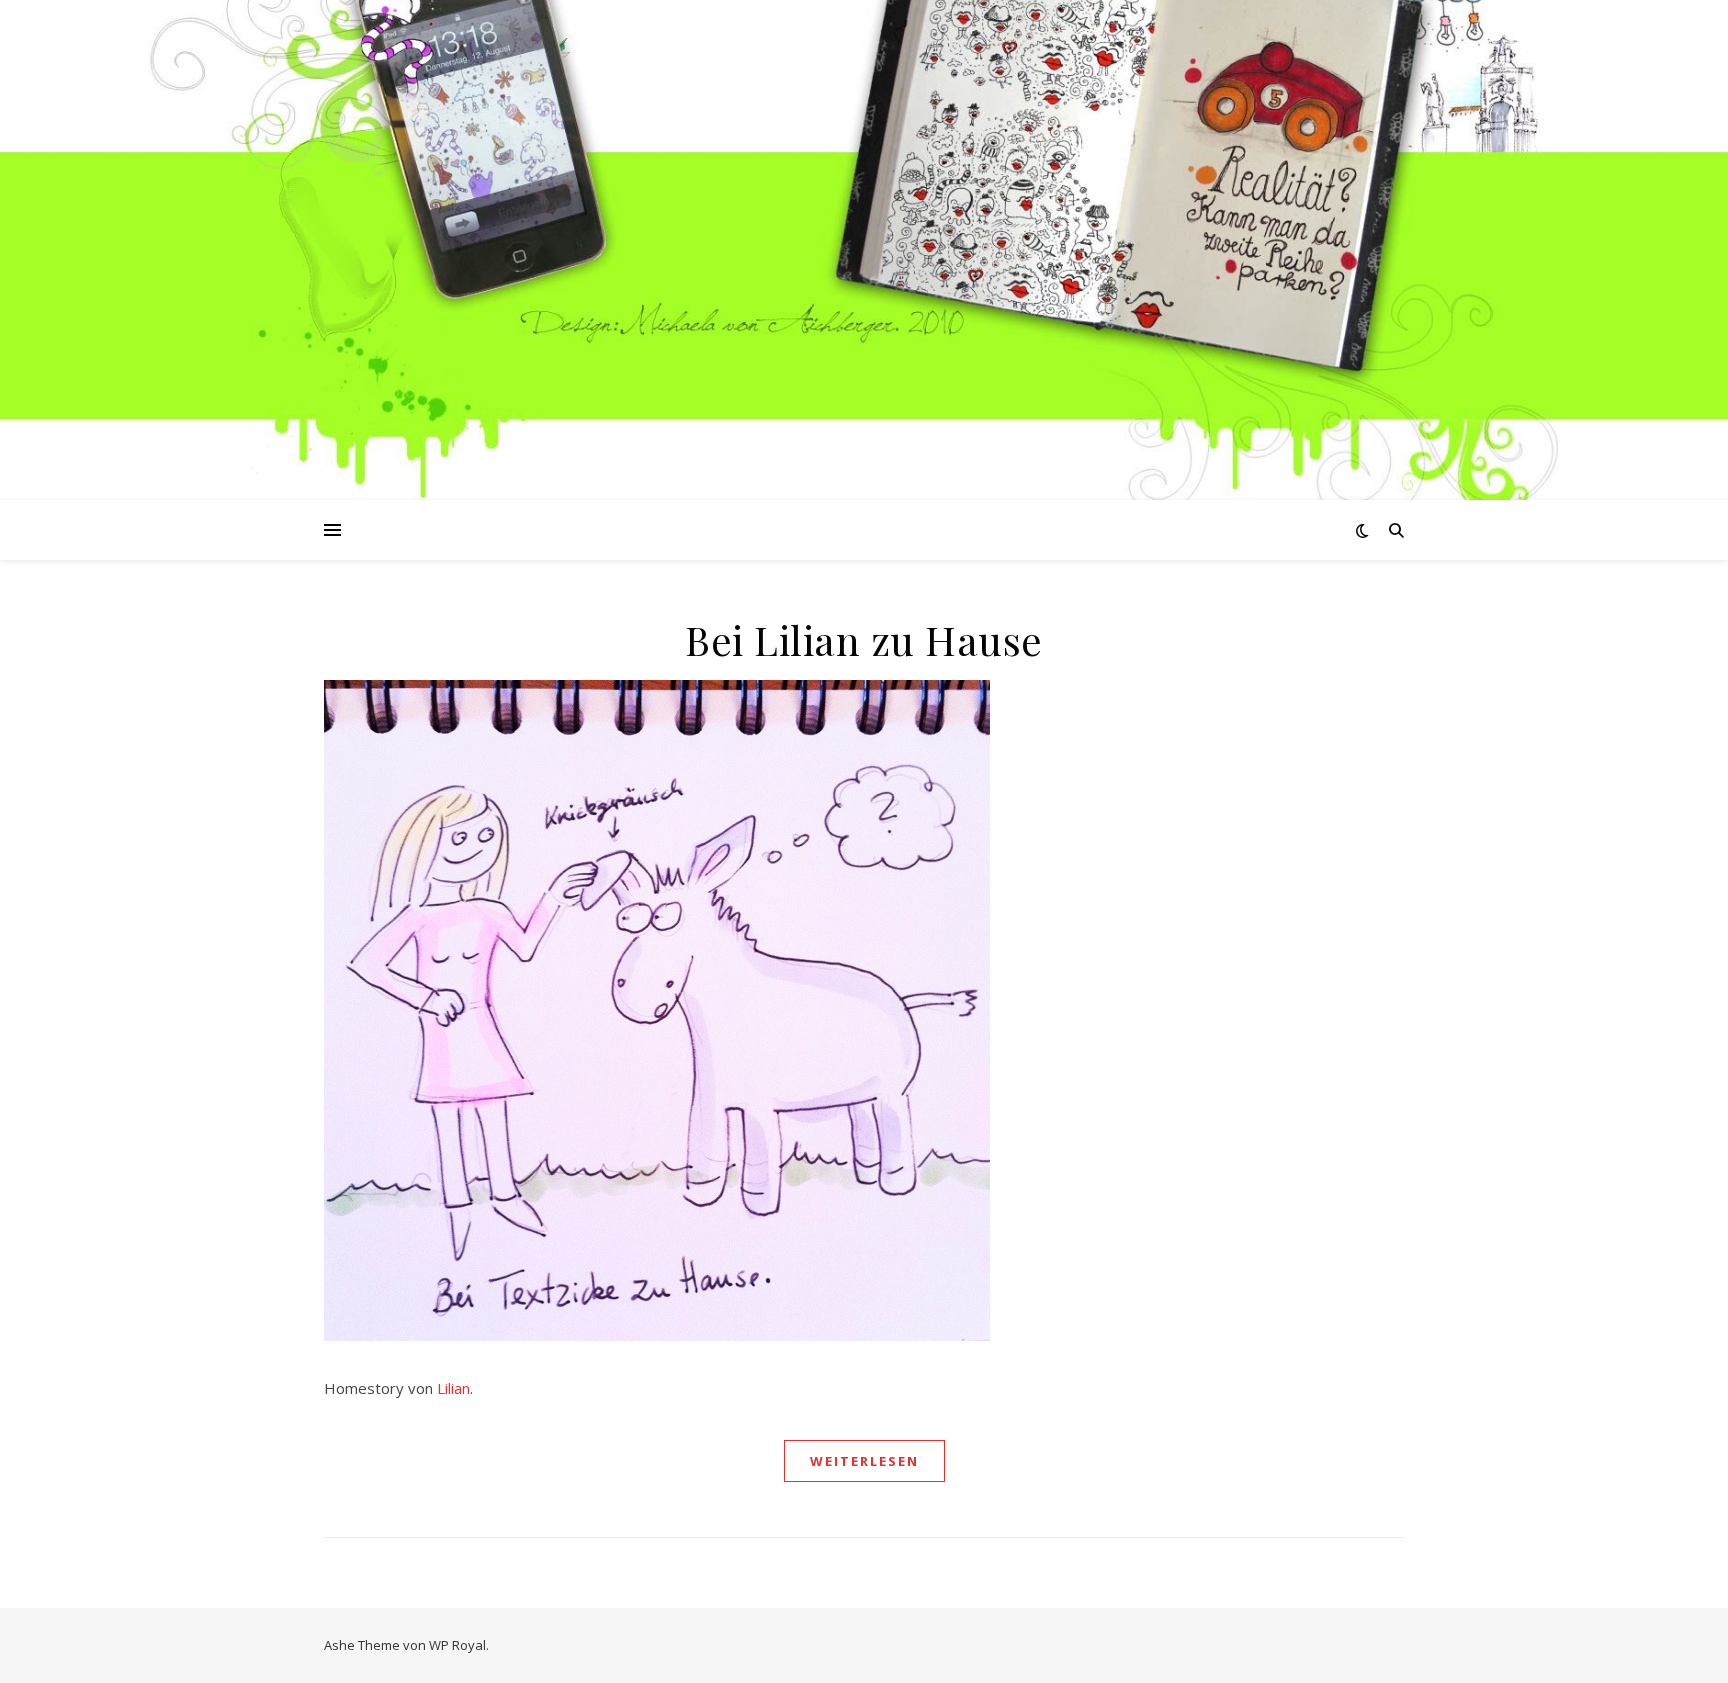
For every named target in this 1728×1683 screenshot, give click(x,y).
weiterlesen (864, 1461)
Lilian (453, 1388)
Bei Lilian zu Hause (864, 639)
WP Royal (457, 1645)
